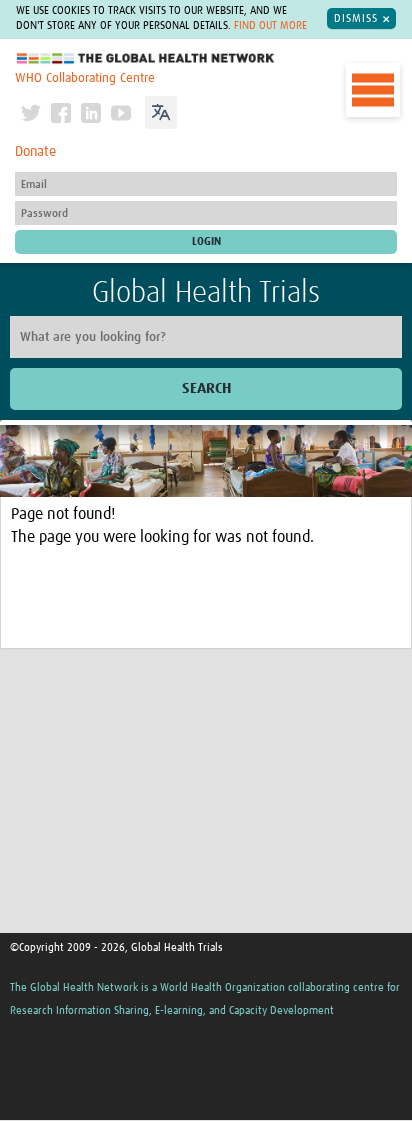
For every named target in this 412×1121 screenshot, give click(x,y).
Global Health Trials (206, 293)
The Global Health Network (146, 58)
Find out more (270, 26)
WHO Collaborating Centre (85, 78)
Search (206, 388)
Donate (35, 152)
